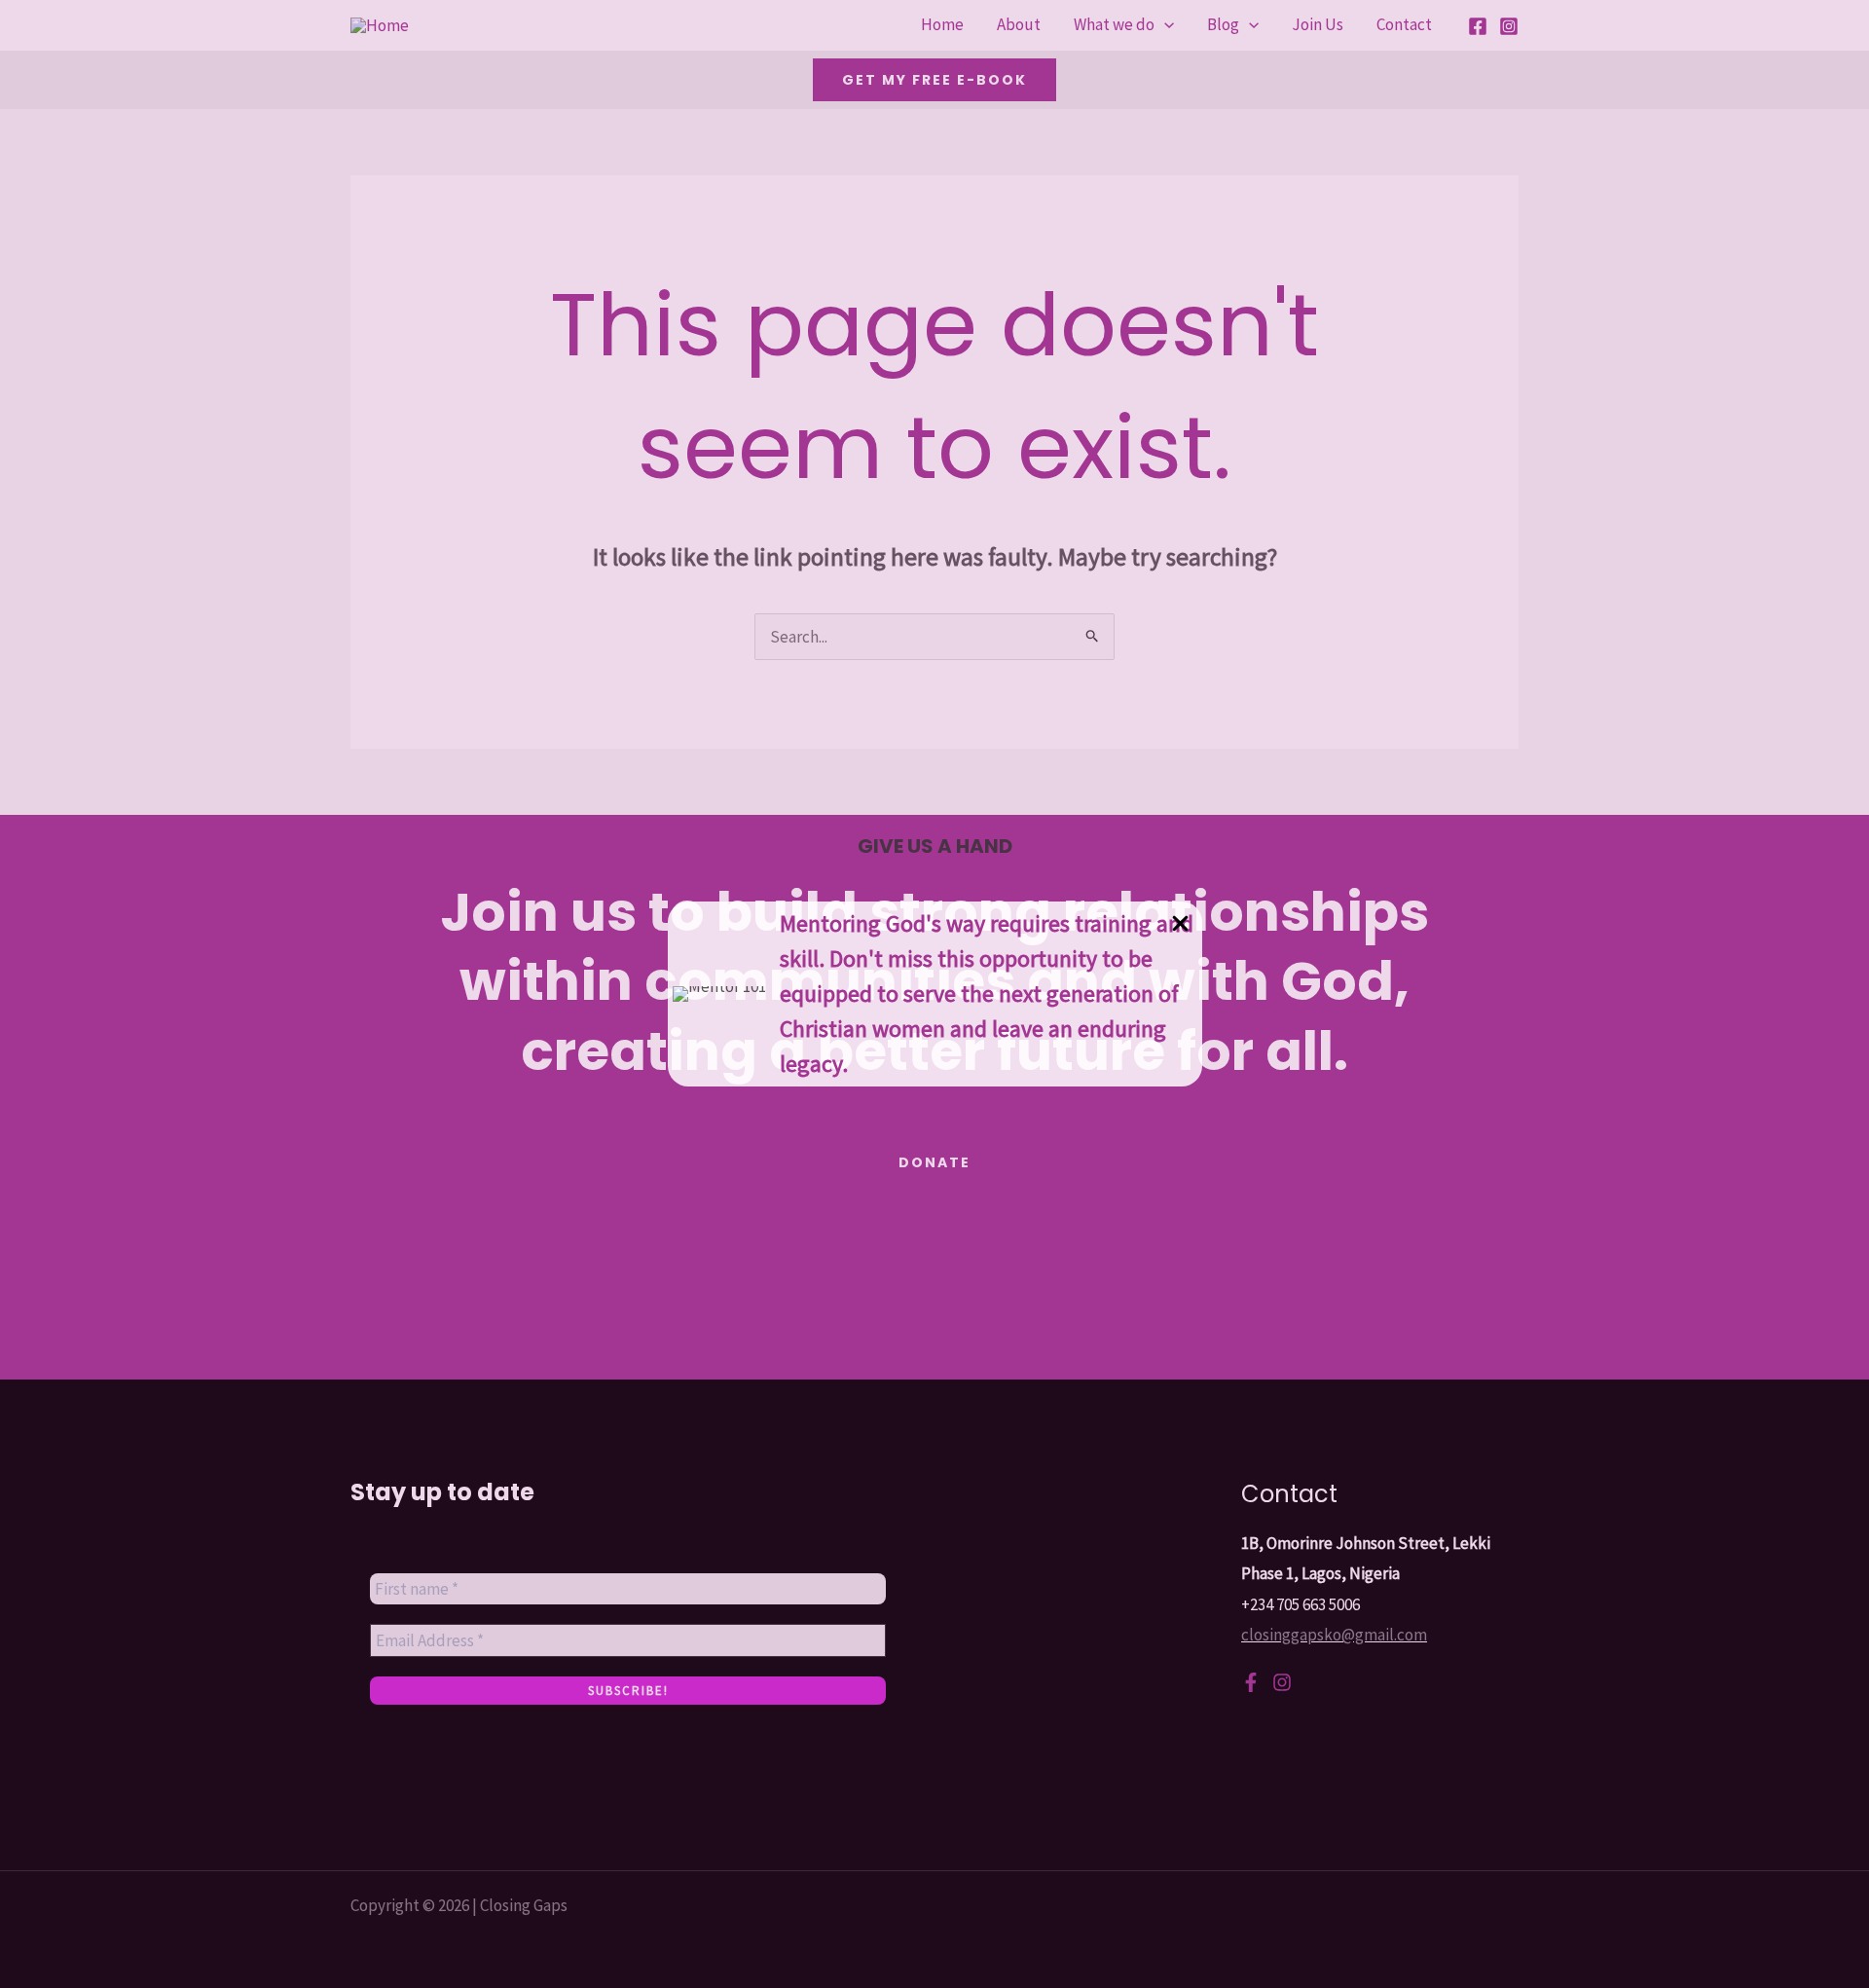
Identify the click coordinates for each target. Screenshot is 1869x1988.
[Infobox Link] (935, 994)
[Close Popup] (1180, 924)
